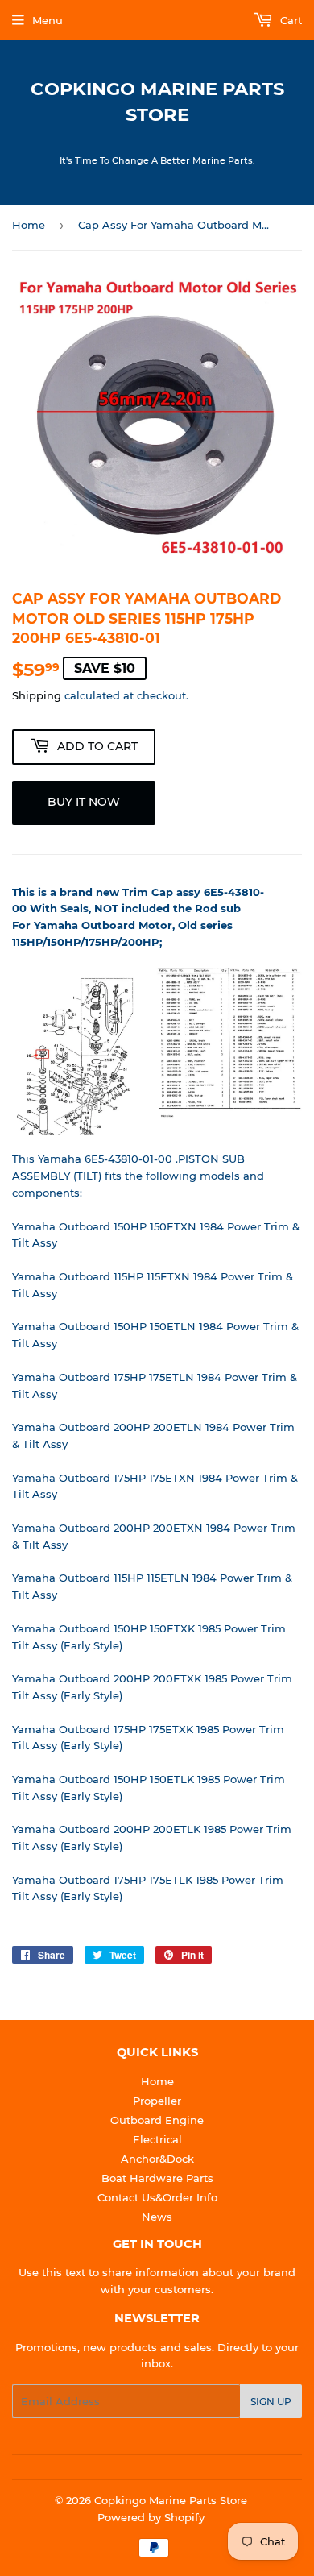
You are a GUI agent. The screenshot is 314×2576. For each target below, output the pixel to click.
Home (29, 225)
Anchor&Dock (157, 2159)
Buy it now (84, 802)
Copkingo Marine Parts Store (157, 102)
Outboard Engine (157, 2120)
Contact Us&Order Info (157, 2197)
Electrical (157, 2139)
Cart (289, 20)
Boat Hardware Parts (157, 2178)
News (157, 2217)
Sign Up (271, 2402)
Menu (48, 20)
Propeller (157, 2101)
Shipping (37, 695)
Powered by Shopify (151, 2517)
